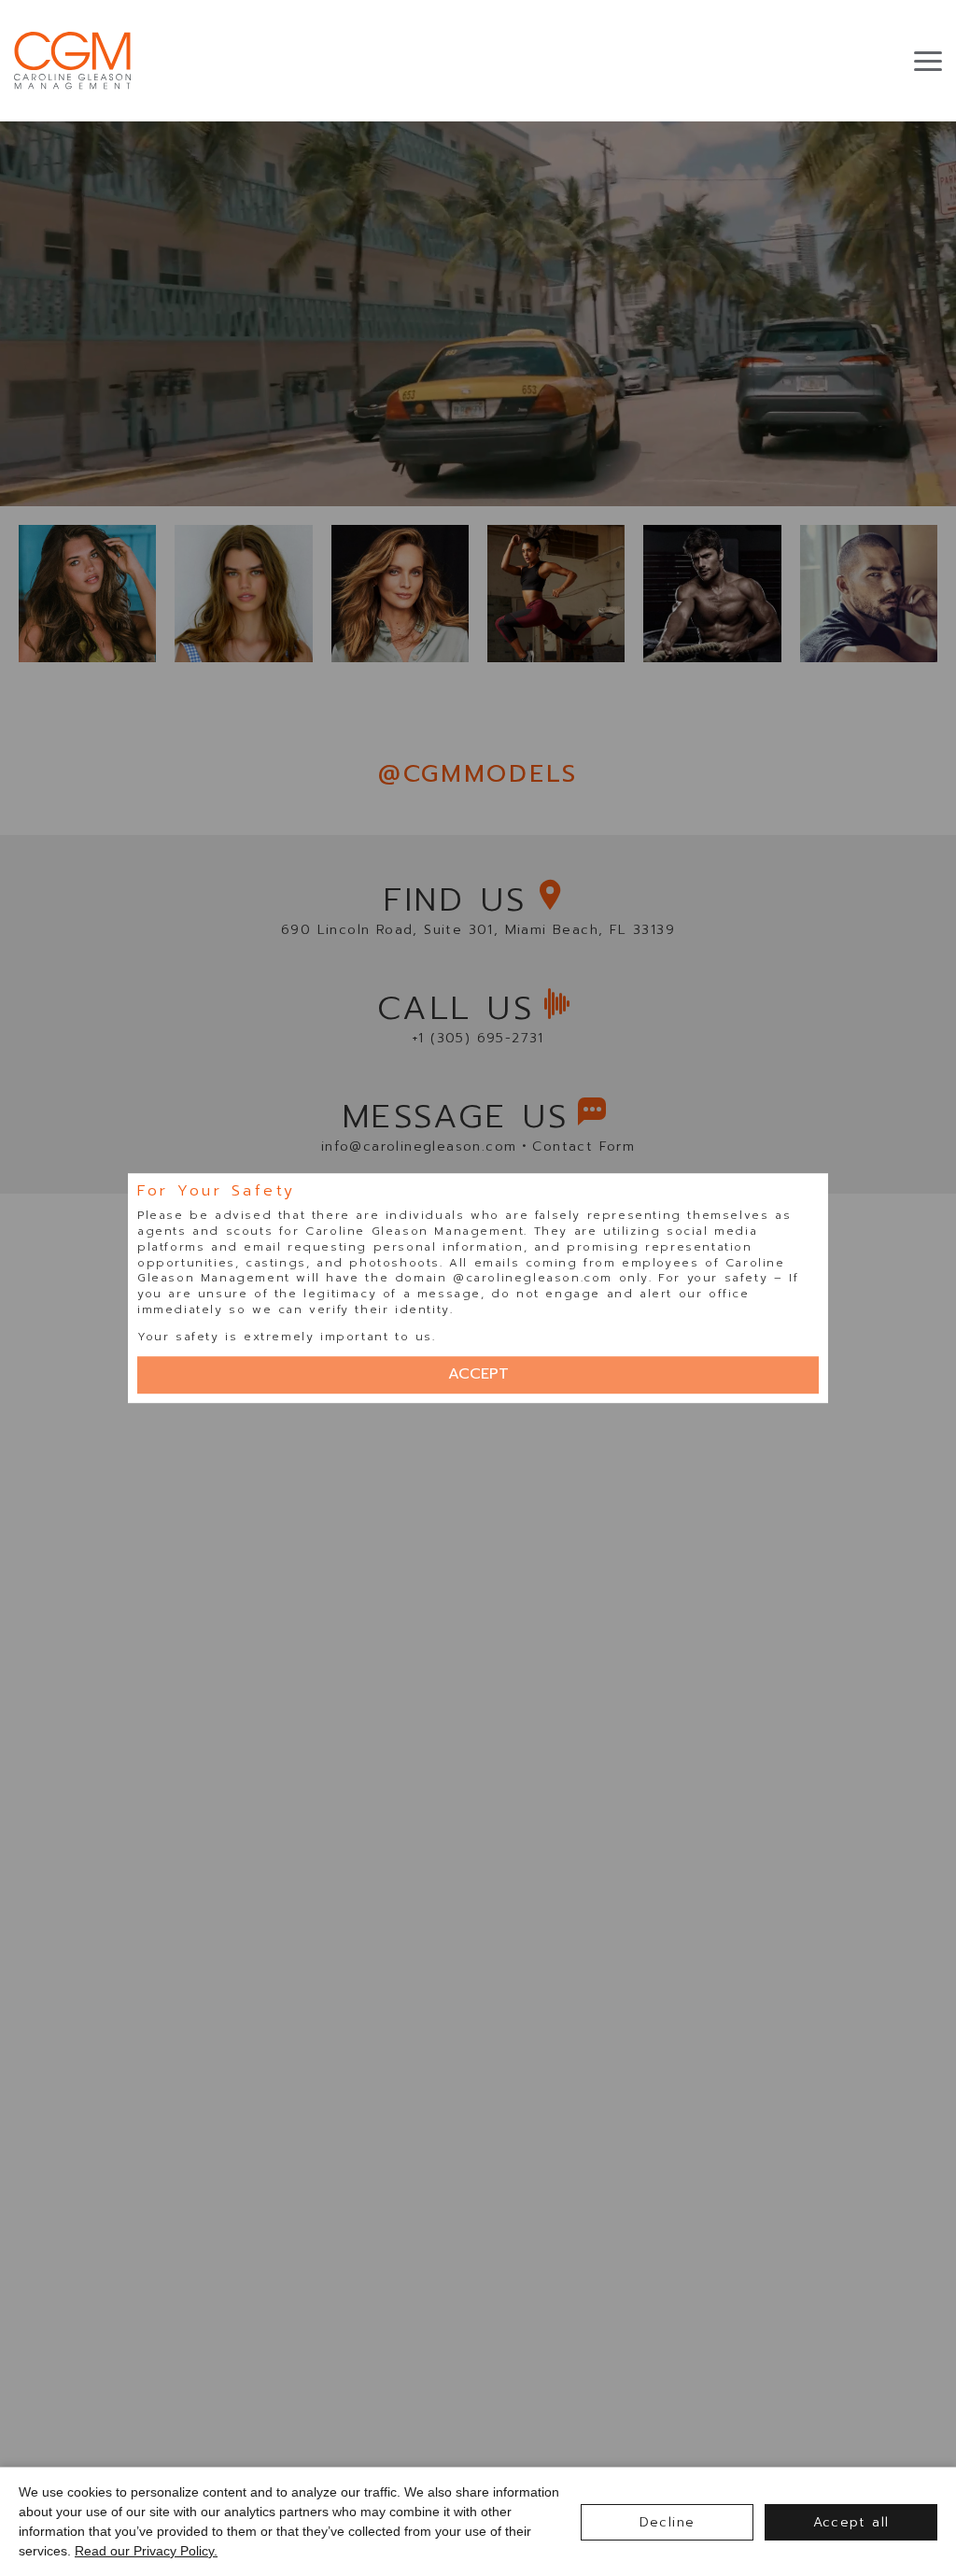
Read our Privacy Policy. (146, 2551)
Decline (668, 2522)
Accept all (851, 2522)
